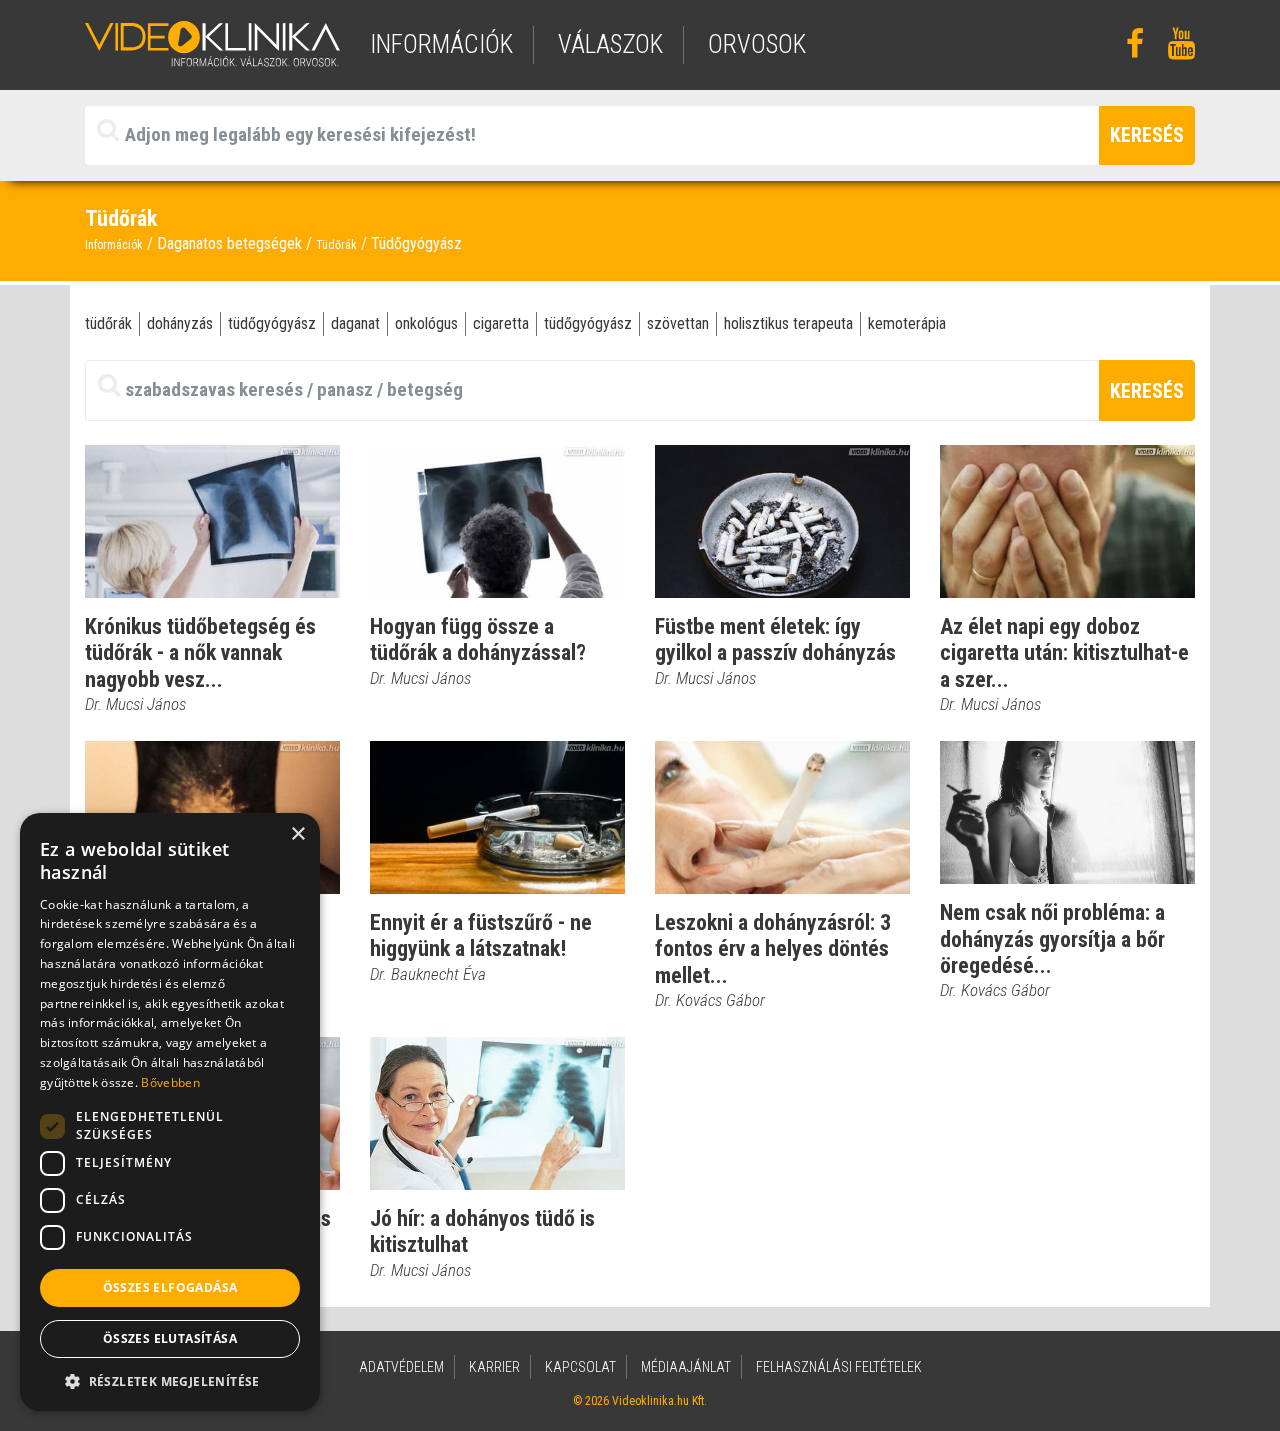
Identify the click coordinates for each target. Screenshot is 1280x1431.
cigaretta (501, 323)
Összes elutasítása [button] (170, 1338)
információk (441, 44)
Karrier (494, 1367)
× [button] (297, 834)
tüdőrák (108, 323)
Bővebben (170, 1082)
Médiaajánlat (686, 1367)
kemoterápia (907, 323)
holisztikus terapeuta (788, 323)
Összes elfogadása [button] (170, 1287)
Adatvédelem (401, 1367)
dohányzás (180, 323)
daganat (355, 323)
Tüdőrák (336, 245)
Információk (114, 245)
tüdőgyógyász (272, 323)
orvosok (757, 44)
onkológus (426, 323)
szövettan (678, 323)
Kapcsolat (580, 1367)
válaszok (610, 44)
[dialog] (170, 1112)
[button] (170, 1381)
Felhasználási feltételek (839, 1367)
